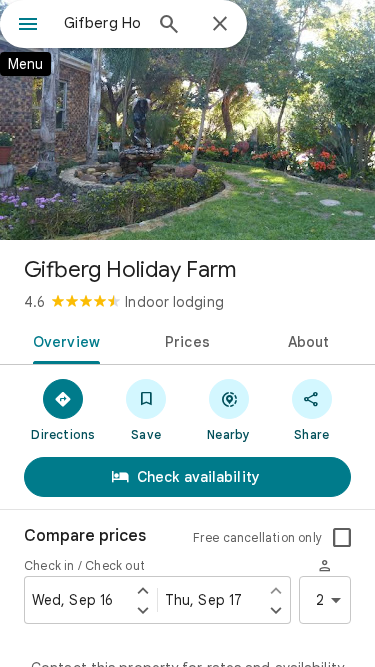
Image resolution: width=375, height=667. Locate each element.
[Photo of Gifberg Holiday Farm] (187, 120)
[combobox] (102, 23)
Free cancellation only (257, 537)
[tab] (63, 340)
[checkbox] (342, 538)
